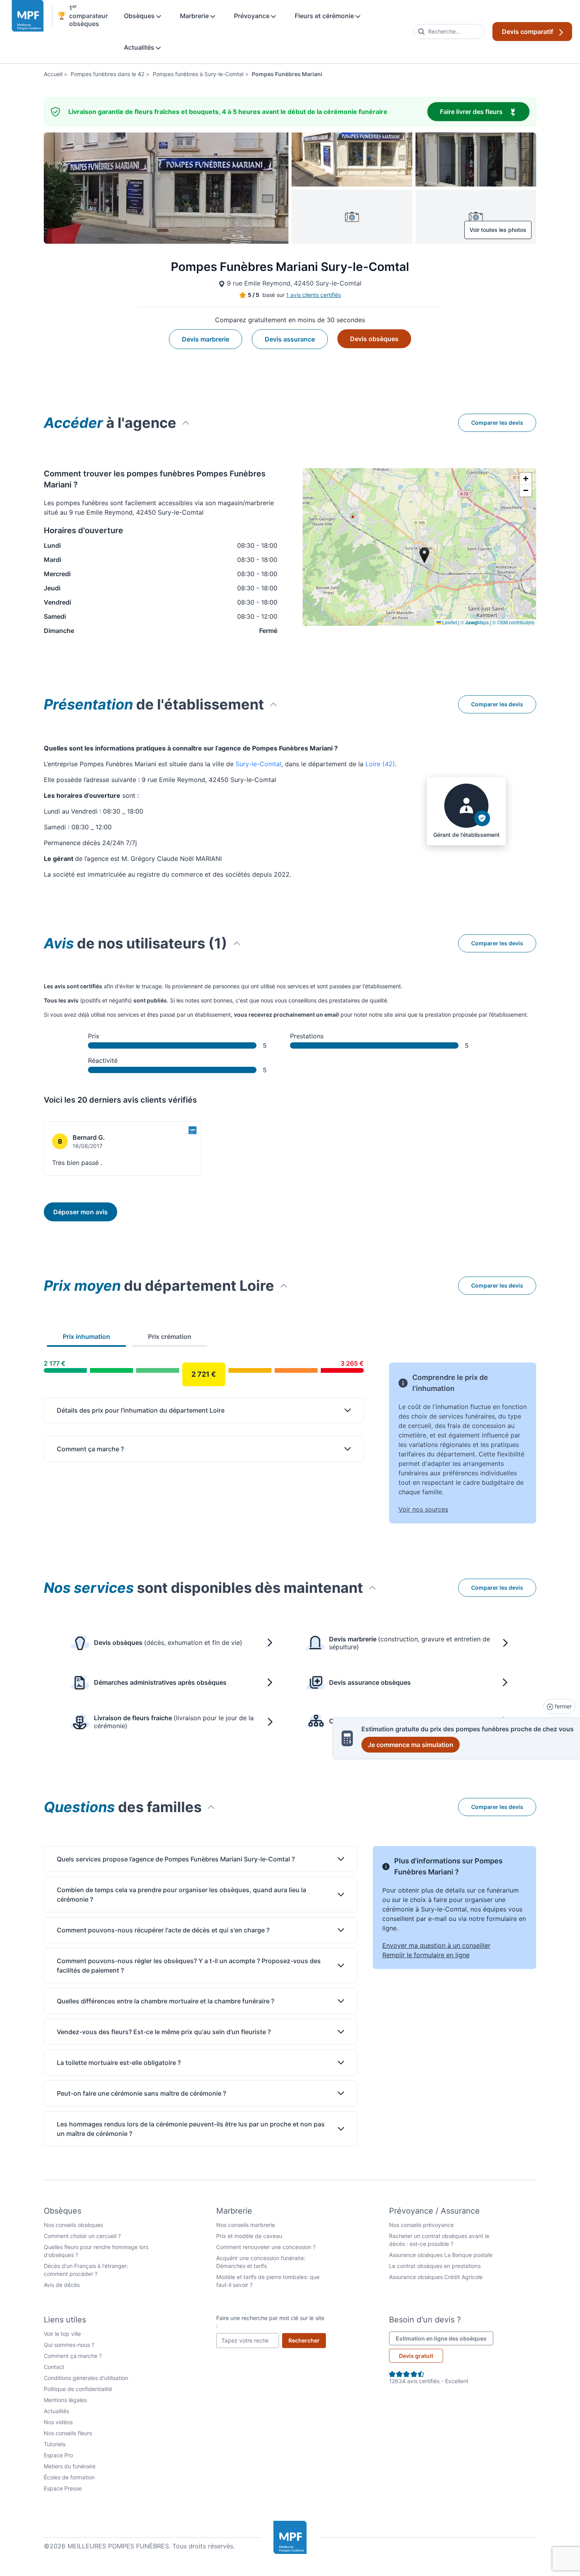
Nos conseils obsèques (73, 2225)
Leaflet (449, 622)
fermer (562, 1706)
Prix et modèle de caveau (249, 2236)
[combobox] (449, 32)
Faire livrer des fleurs (485, 111)
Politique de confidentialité (78, 2389)
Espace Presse (63, 2488)
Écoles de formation (69, 2477)
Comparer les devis (497, 423)
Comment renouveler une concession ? (266, 2247)
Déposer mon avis (80, 1212)
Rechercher (307, 2340)
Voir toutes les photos (498, 230)
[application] (419, 547)
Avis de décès (62, 2285)
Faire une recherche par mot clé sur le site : (270, 2322)
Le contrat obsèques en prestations (435, 2266)
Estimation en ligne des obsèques (444, 2338)
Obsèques (140, 16)
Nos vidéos (58, 2422)
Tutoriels (55, 2444)
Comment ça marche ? (73, 2356)
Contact (54, 2367)
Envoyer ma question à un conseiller (436, 1945)
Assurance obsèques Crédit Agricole (436, 2277)
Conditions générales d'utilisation (86, 2378)
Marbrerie (195, 16)
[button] (526, 479)
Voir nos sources (423, 1509)
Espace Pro (58, 2455)
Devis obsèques (374, 339)
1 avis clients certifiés (313, 295)
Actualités (140, 47)
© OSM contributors (513, 622)
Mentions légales (65, 2400)
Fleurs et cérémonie (325, 16)
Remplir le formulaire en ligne (426, 1955)
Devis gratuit (416, 2356)
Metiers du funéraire (70, 2466)
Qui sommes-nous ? (69, 2345)
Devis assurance (290, 339)
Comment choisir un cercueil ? (82, 2236)
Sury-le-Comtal (258, 764)
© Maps (475, 622)
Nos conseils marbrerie (246, 2225)
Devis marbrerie (206, 339)
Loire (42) (380, 764)
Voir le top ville (62, 2334)
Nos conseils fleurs (68, 2433)
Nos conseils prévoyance (421, 2225)
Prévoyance (253, 16)
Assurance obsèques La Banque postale (441, 2255)
